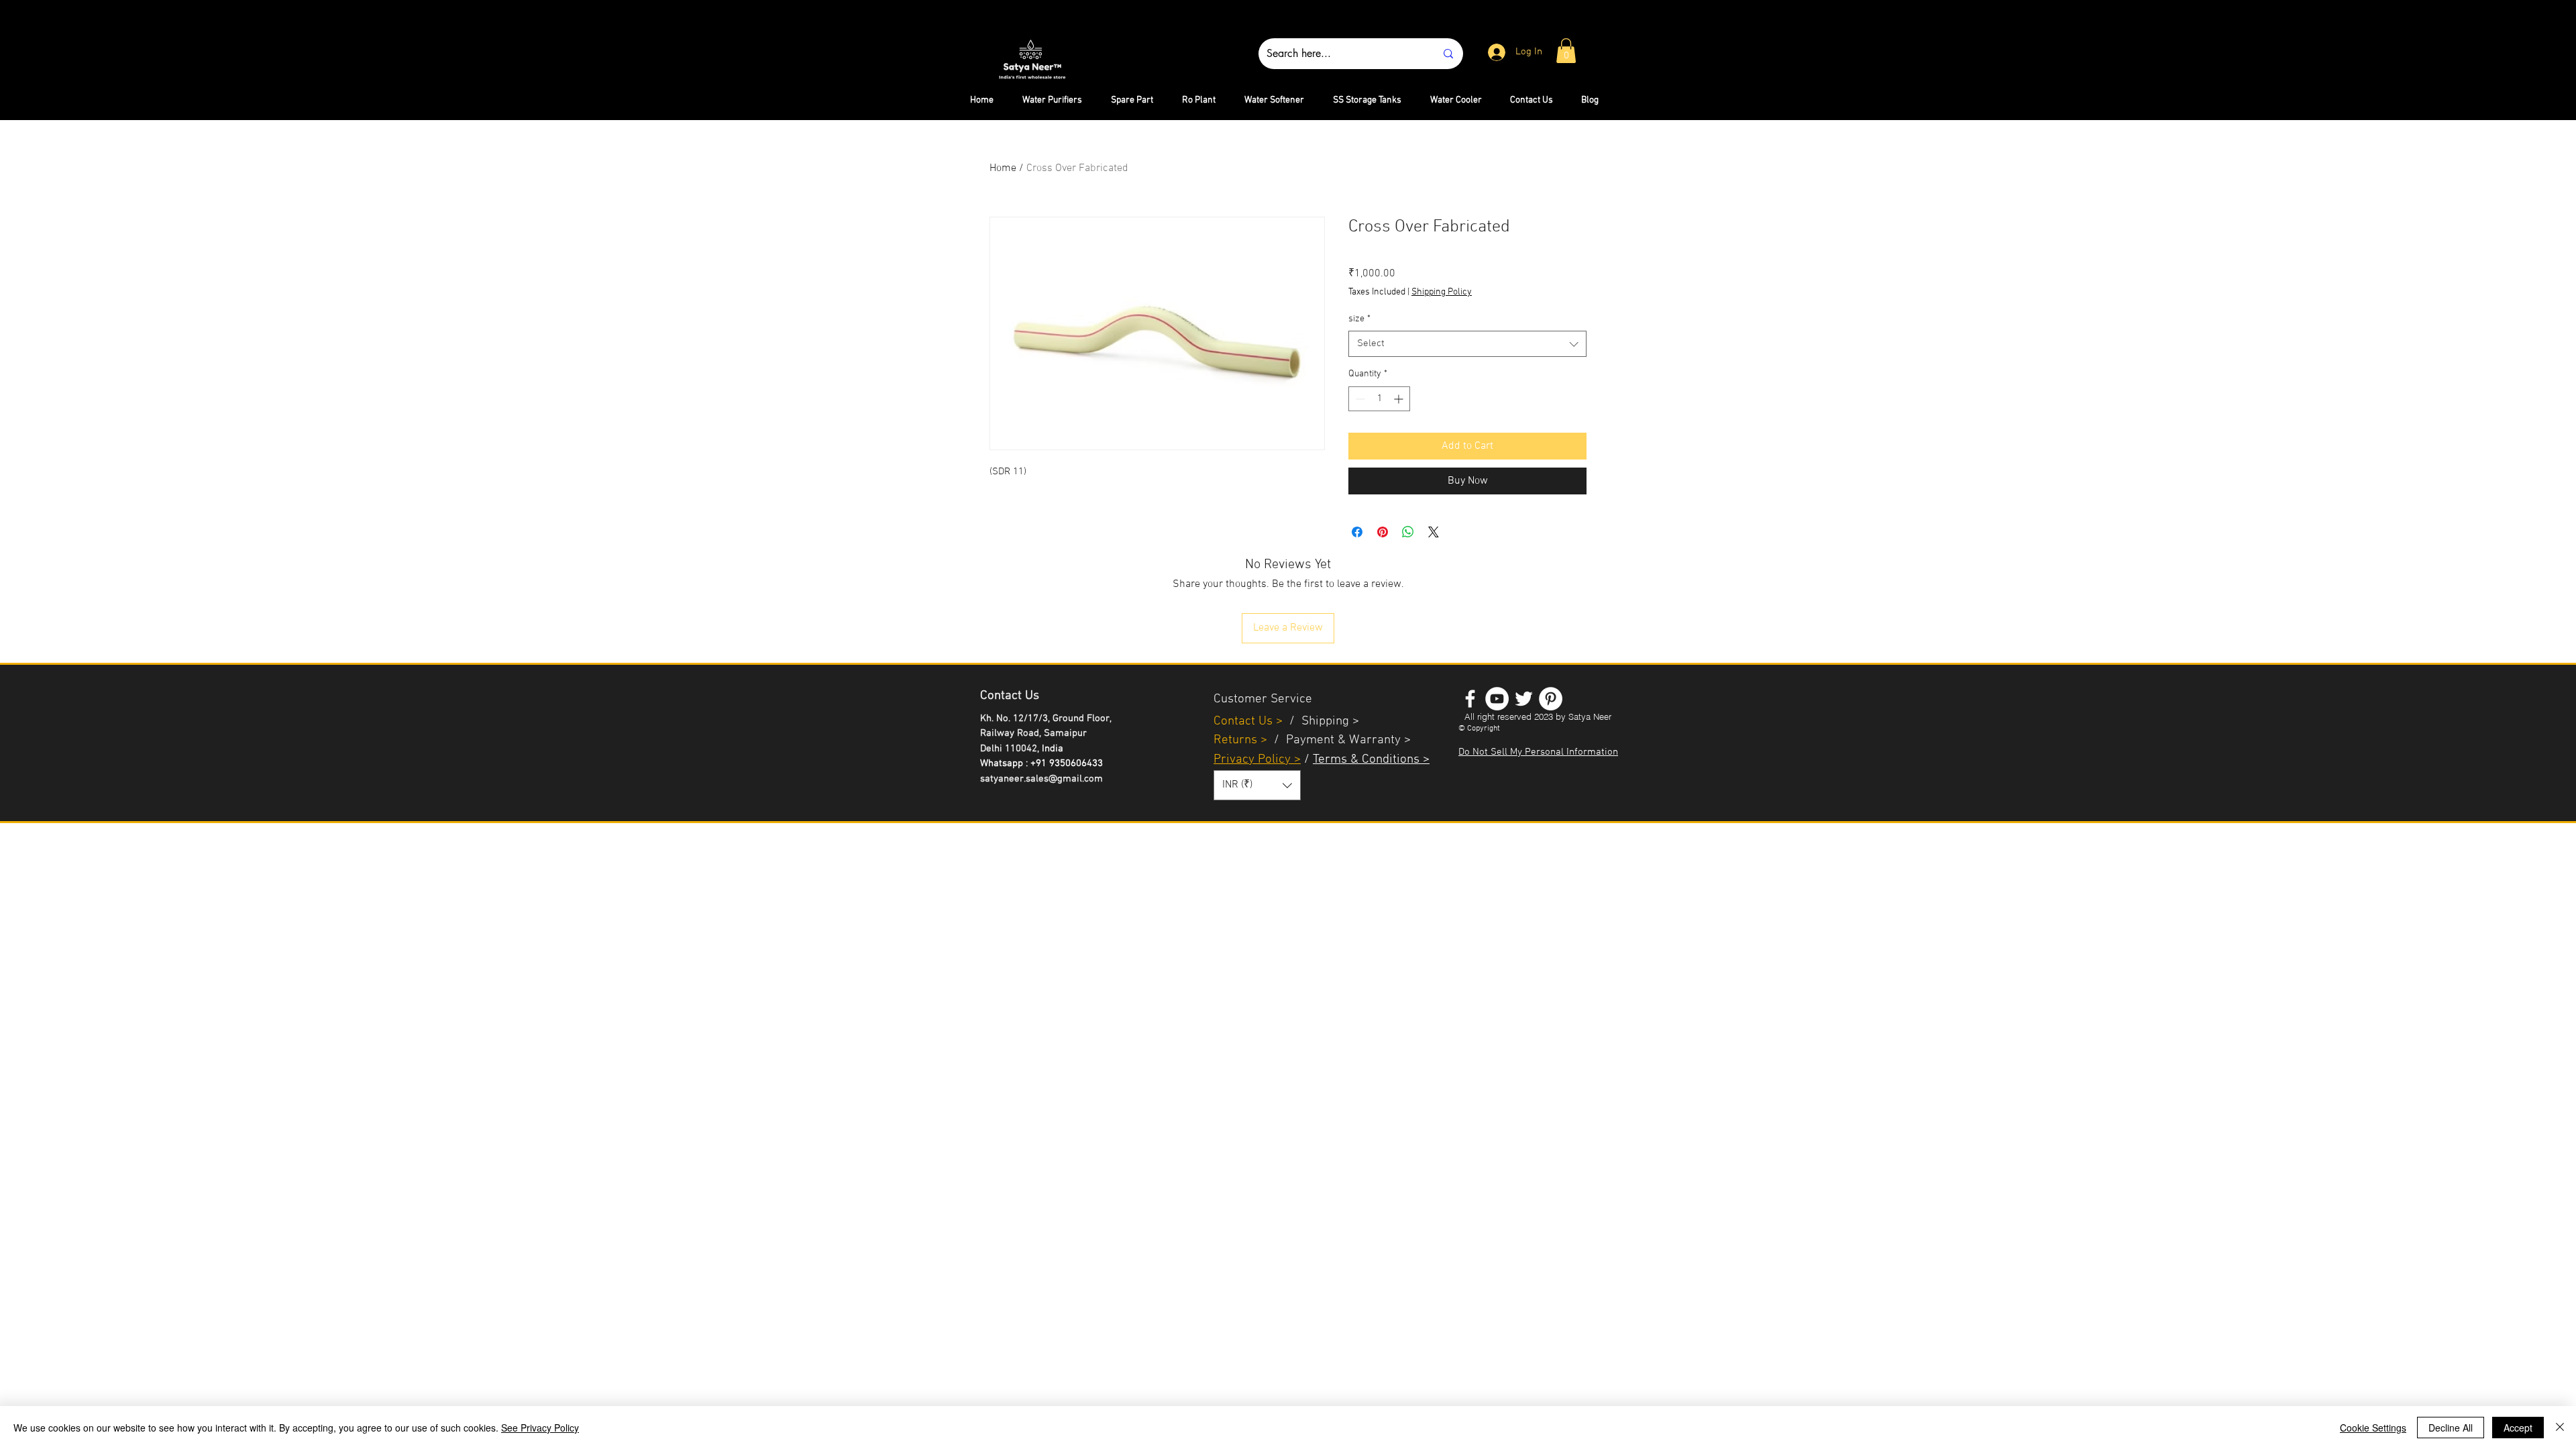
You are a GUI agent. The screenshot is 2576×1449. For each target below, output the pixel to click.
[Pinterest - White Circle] (1551, 699)
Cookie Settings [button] (2373, 1428)
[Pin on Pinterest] (1383, 532)
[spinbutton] (1379, 399)
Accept (2518, 1428)
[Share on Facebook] (1357, 532)
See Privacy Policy (540, 1428)
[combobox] (1467, 344)
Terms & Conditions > (1371, 760)
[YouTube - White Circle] (1497, 699)
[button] (1566, 51)
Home (1003, 168)
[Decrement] (1359, 399)
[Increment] (1400, 399)
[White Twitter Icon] (1524, 699)
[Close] (2560, 1428)
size (1359, 319)
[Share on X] (1434, 532)
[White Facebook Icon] (1470, 699)
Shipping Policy (1442, 292)
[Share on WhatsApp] (1408, 532)
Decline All (2451, 1428)
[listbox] (1257, 785)
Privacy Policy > (1257, 760)
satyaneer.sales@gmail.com (1041, 779)
